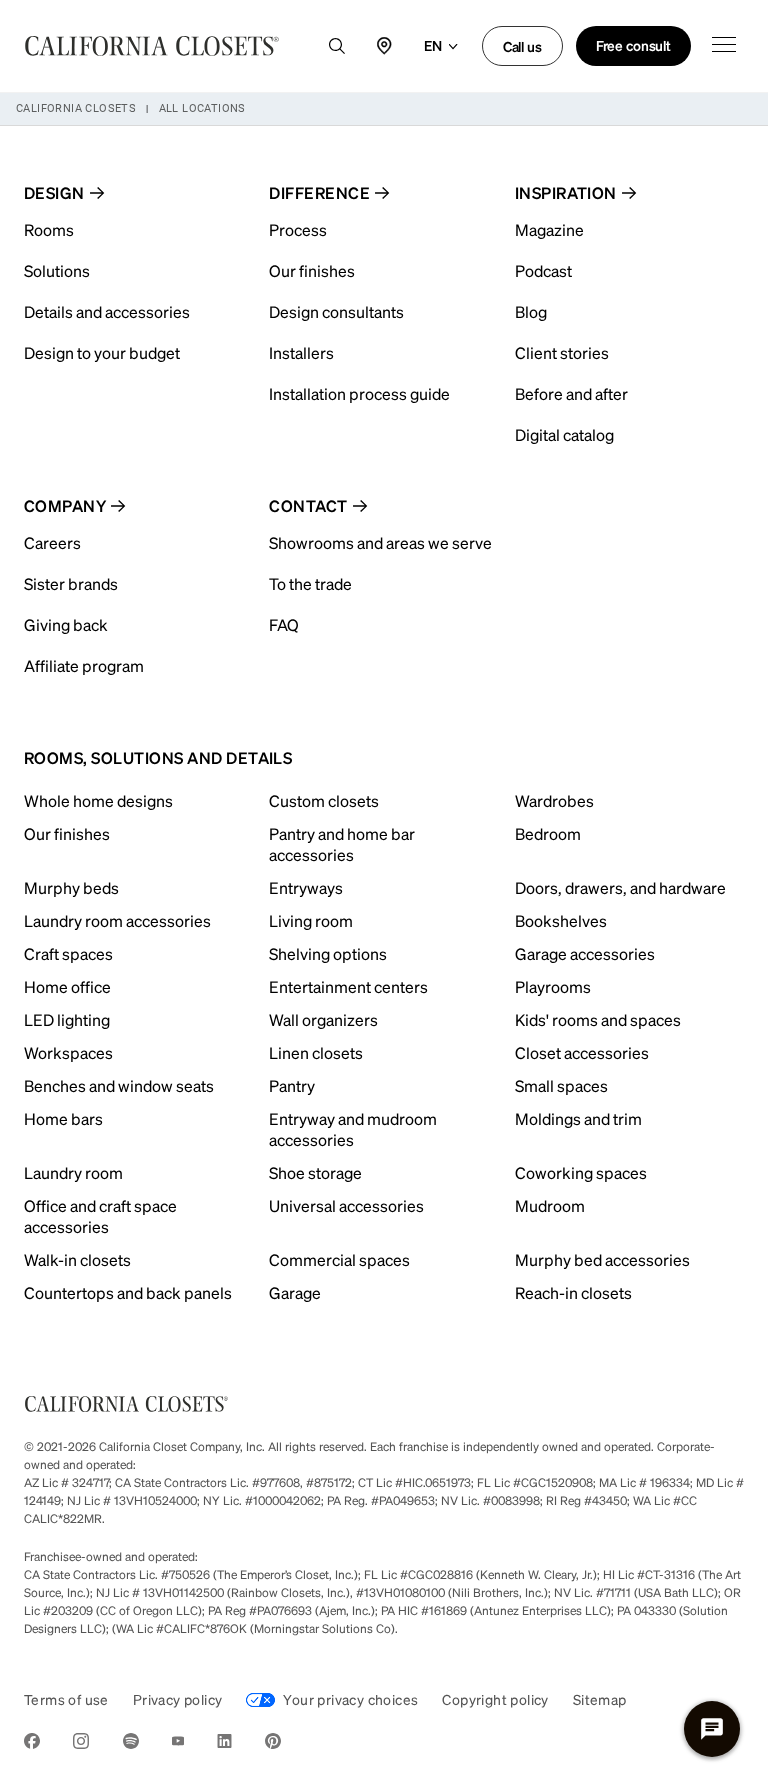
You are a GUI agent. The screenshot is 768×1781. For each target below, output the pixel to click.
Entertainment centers (348, 986)
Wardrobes (554, 800)
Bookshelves (561, 920)
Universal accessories (346, 1205)
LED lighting (67, 1019)
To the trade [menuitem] (310, 583)
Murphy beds (71, 887)
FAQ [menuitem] (284, 624)
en (433, 45)
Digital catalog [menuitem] (564, 434)
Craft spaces (68, 953)
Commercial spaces (339, 1259)
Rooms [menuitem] (49, 229)
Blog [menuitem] (531, 311)
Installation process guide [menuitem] (359, 393)
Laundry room (73, 1172)
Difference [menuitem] (319, 192)
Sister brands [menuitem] (71, 583)
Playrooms (553, 986)
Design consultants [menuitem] (336, 311)
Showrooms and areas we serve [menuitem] (380, 542)
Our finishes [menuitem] (312, 270)
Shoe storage (315, 1172)
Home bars (63, 1118)
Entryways (306, 887)
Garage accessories (585, 953)
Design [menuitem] (54, 192)
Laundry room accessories (117, 920)
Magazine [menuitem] (549, 229)
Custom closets (324, 800)
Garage (295, 1292)
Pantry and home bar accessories (342, 844)
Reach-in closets (573, 1292)
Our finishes (67, 833)
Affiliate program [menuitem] (84, 665)
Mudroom (550, 1205)
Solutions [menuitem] (57, 270)
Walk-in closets (77, 1259)
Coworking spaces (581, 1172)
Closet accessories (582, 1052)
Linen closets (316, 1052)
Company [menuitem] (65, 505)
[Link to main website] (152, 46)
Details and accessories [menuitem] (107, 311)
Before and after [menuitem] (571, 393)
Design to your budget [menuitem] (102, 352)
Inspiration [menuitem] (566, 192)
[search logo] (337, 46)
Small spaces (561, 1085)
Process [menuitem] (298, 229)
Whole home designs (98, 800)
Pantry (292, 1085)
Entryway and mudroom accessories (353, 1129)
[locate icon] (385, 46)
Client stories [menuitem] (562, 352)
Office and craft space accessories (100, 1216)
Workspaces (68, 1052)
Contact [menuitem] (308, 505)
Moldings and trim (578, 1118)
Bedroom (548, 833)
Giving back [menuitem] (66, 624)
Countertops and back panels (128, 1292)
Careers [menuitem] (52, 542)
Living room (311, 920)
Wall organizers (323, 1019)
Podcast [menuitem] (543, 270)
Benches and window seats (119, 1085)
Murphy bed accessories (602, 1259)
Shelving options (328, 953)
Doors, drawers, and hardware (620, 887)
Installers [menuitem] (301, 352)
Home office (67, 986)
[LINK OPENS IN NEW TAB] (32, 1744)
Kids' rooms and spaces (598, 1019)
